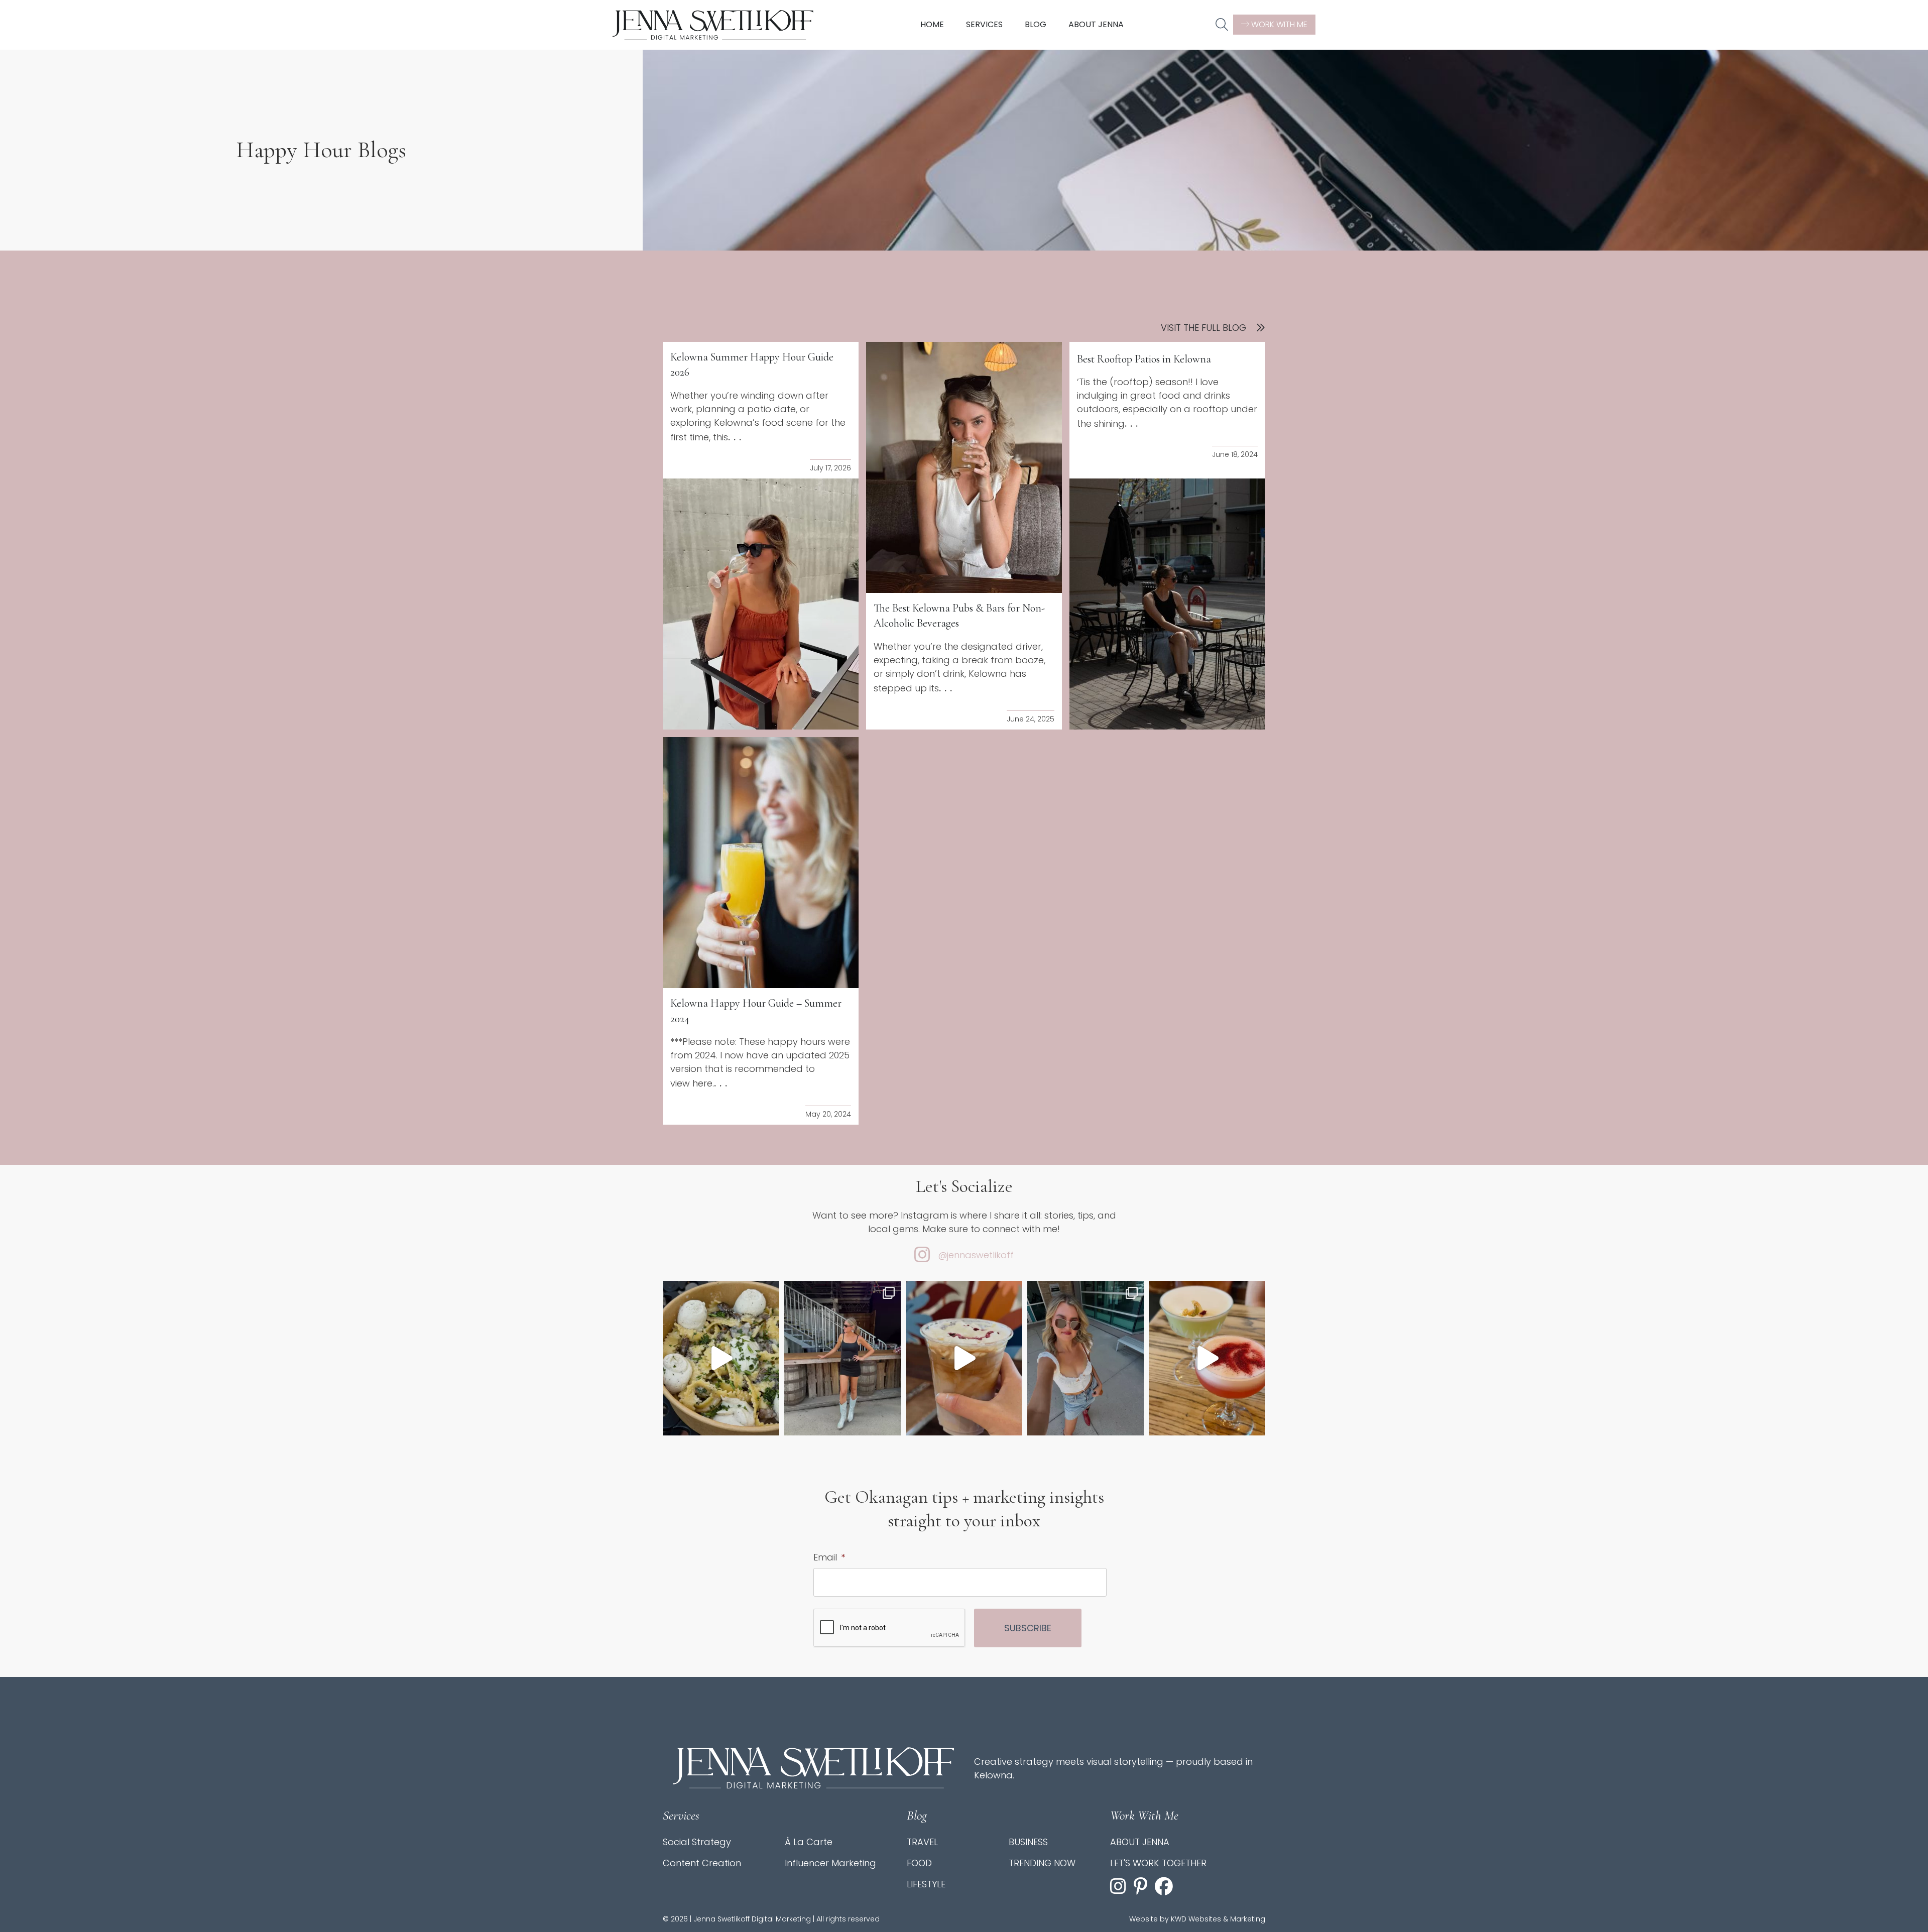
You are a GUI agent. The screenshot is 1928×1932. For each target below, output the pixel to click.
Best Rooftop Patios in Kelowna (1144, 359)
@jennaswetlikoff (976, 1255)
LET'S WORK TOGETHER (1158, 1863)
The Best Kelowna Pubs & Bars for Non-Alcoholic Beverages (959, 616)
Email (829, 1557)
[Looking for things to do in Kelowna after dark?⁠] (842, 1358)
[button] (1222, 25)
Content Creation (702, 1863)
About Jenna (1096, 24)
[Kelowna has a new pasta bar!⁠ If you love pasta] (721, 1358)
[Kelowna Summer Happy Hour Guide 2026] (761, 604)
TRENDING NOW (1042, 1863)
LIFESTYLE (926, 1884)
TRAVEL (922, 1842)
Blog (1036, 24)
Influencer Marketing (830, 1863)
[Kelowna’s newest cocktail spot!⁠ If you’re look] (1207, 1358)
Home (932, 24)
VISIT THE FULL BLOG (1203, 328)
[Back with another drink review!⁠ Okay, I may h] (964, 1358)
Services (984, 24)
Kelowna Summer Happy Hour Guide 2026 (752, 365)
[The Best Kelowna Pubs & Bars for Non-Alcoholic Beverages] (964, 467)
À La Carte (809, 1842)
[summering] (1086, 1358)
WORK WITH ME (1278, 24)
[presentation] (890, 1628)
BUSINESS (1028, 1842)
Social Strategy (697, 1842)
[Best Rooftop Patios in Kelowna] (1167, 604)
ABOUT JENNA (1140, 1842)
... (736, 437)
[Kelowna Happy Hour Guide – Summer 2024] (761, 863)
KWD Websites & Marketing (1218, 1919)
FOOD (919, 1863)
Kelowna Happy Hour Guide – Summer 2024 (756, 1011)
